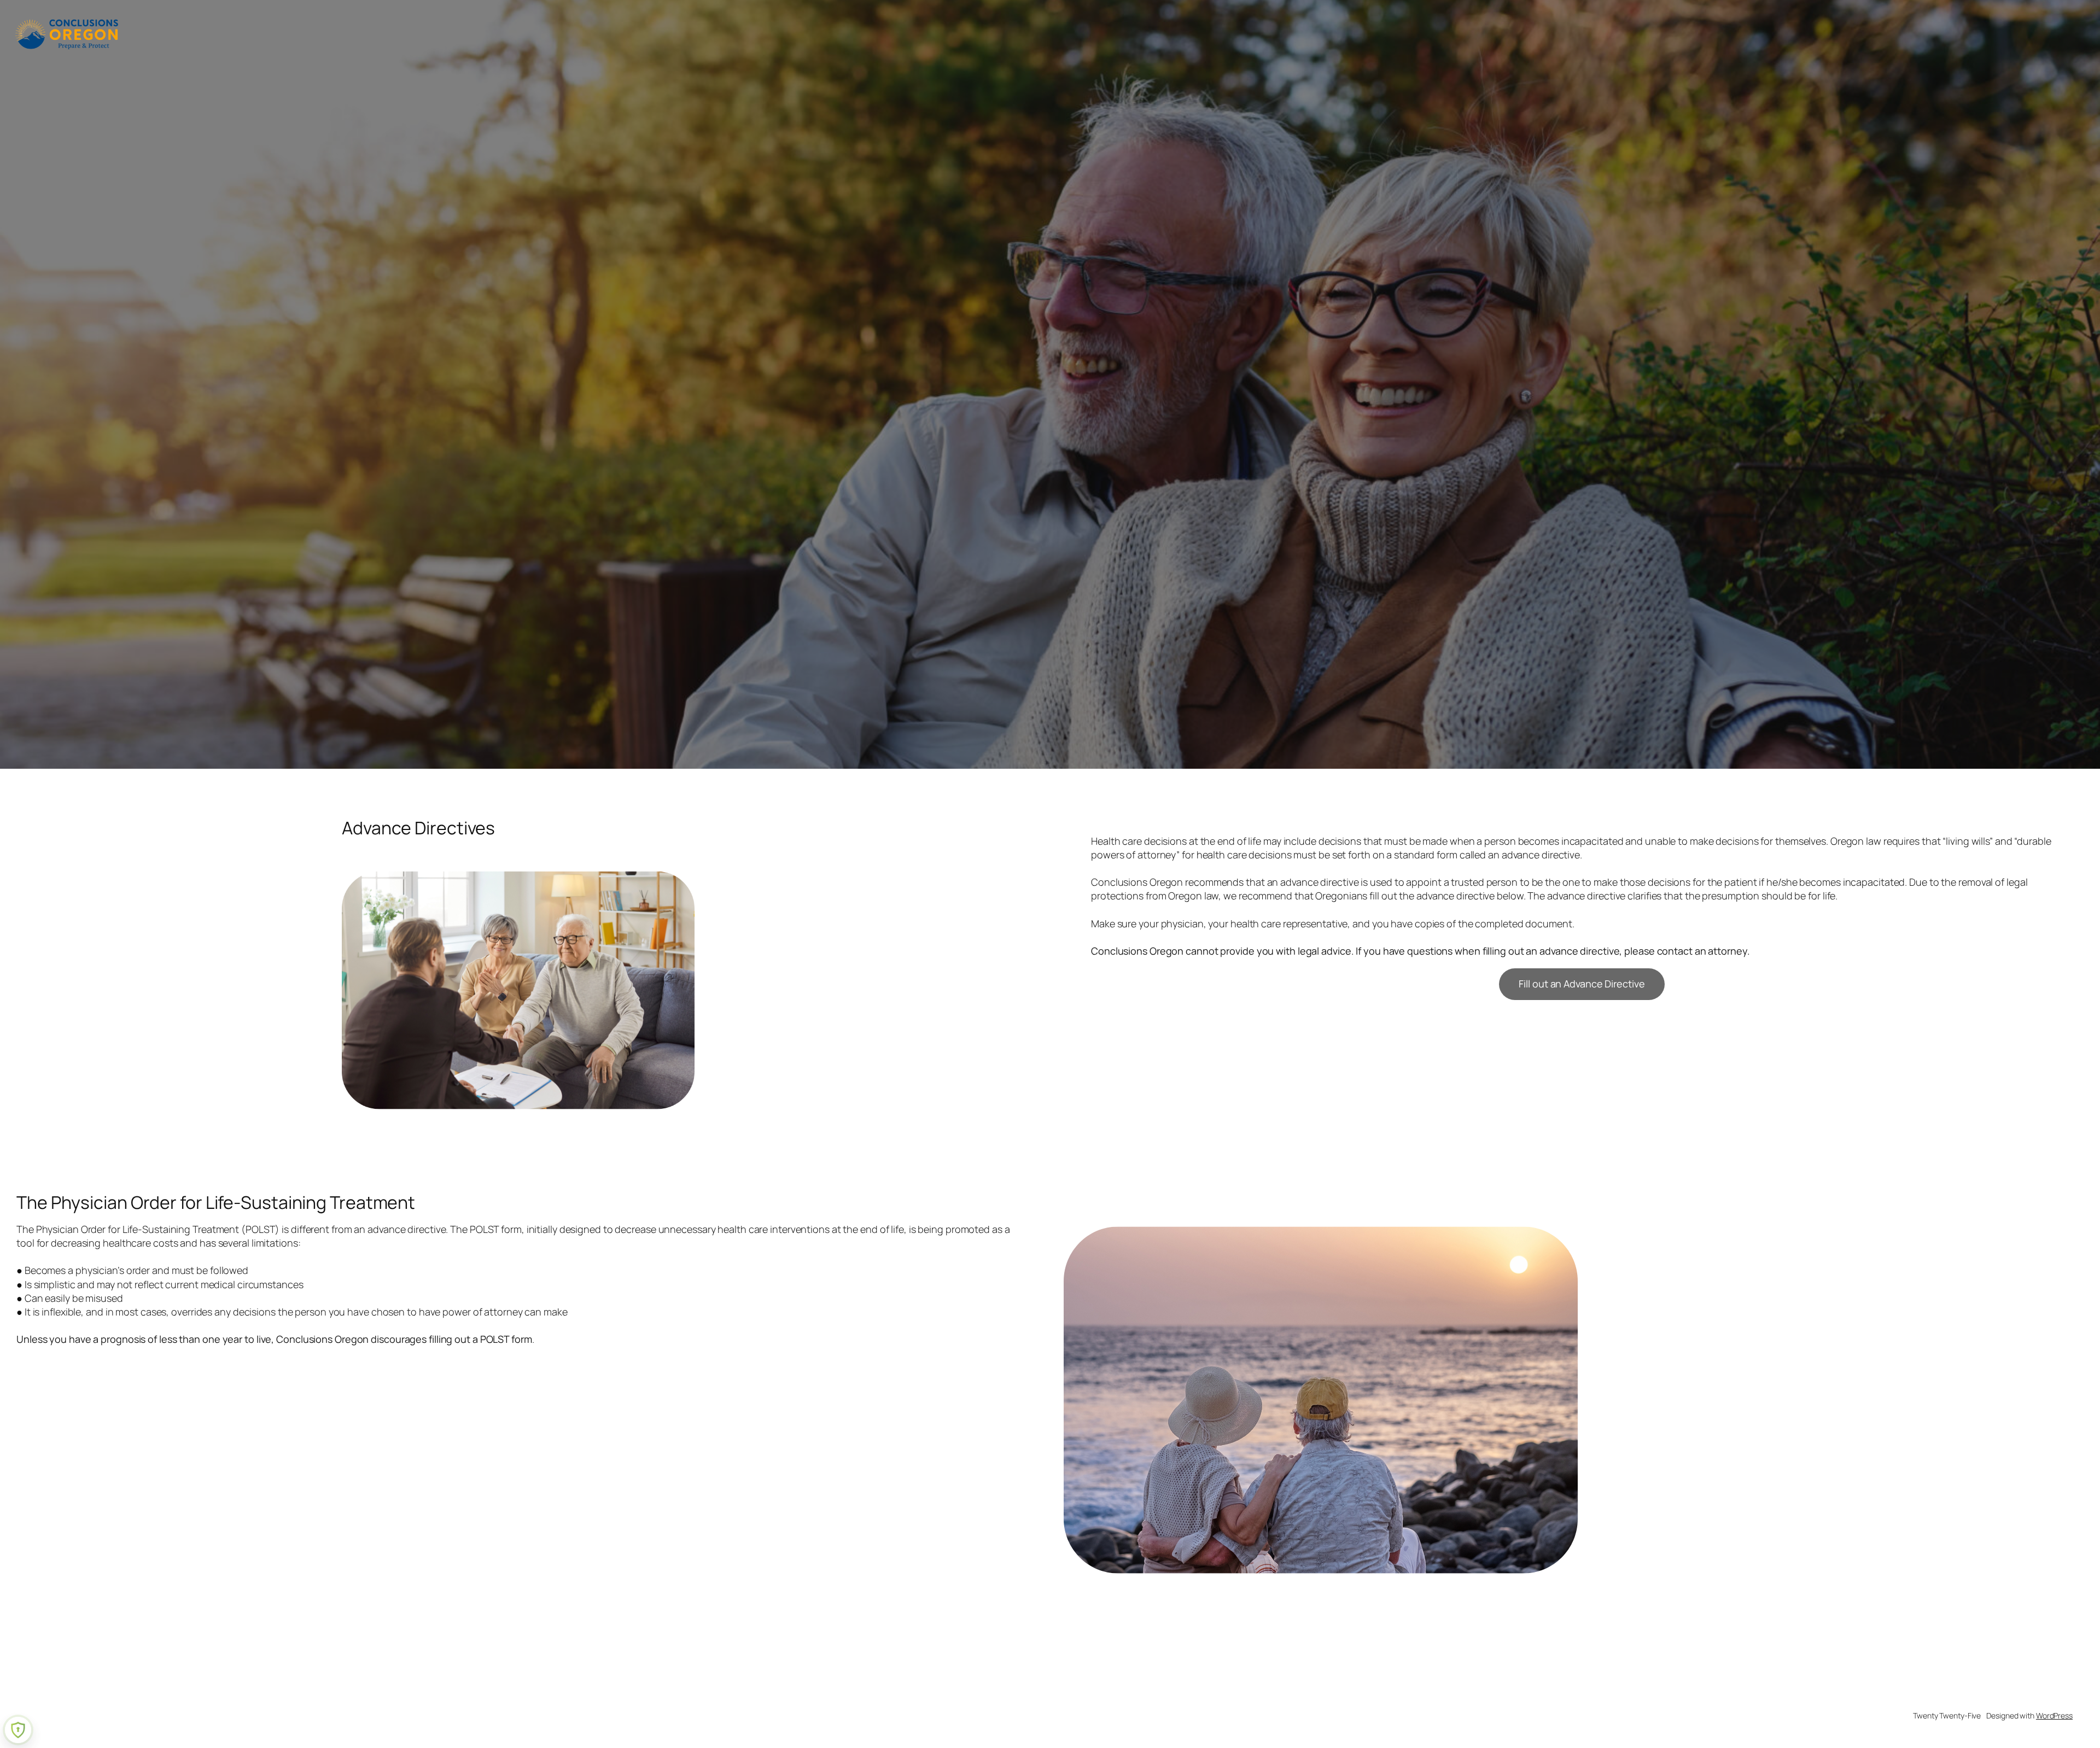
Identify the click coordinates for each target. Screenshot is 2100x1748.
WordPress (2054, 1715)
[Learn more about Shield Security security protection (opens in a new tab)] (18, 1730)
